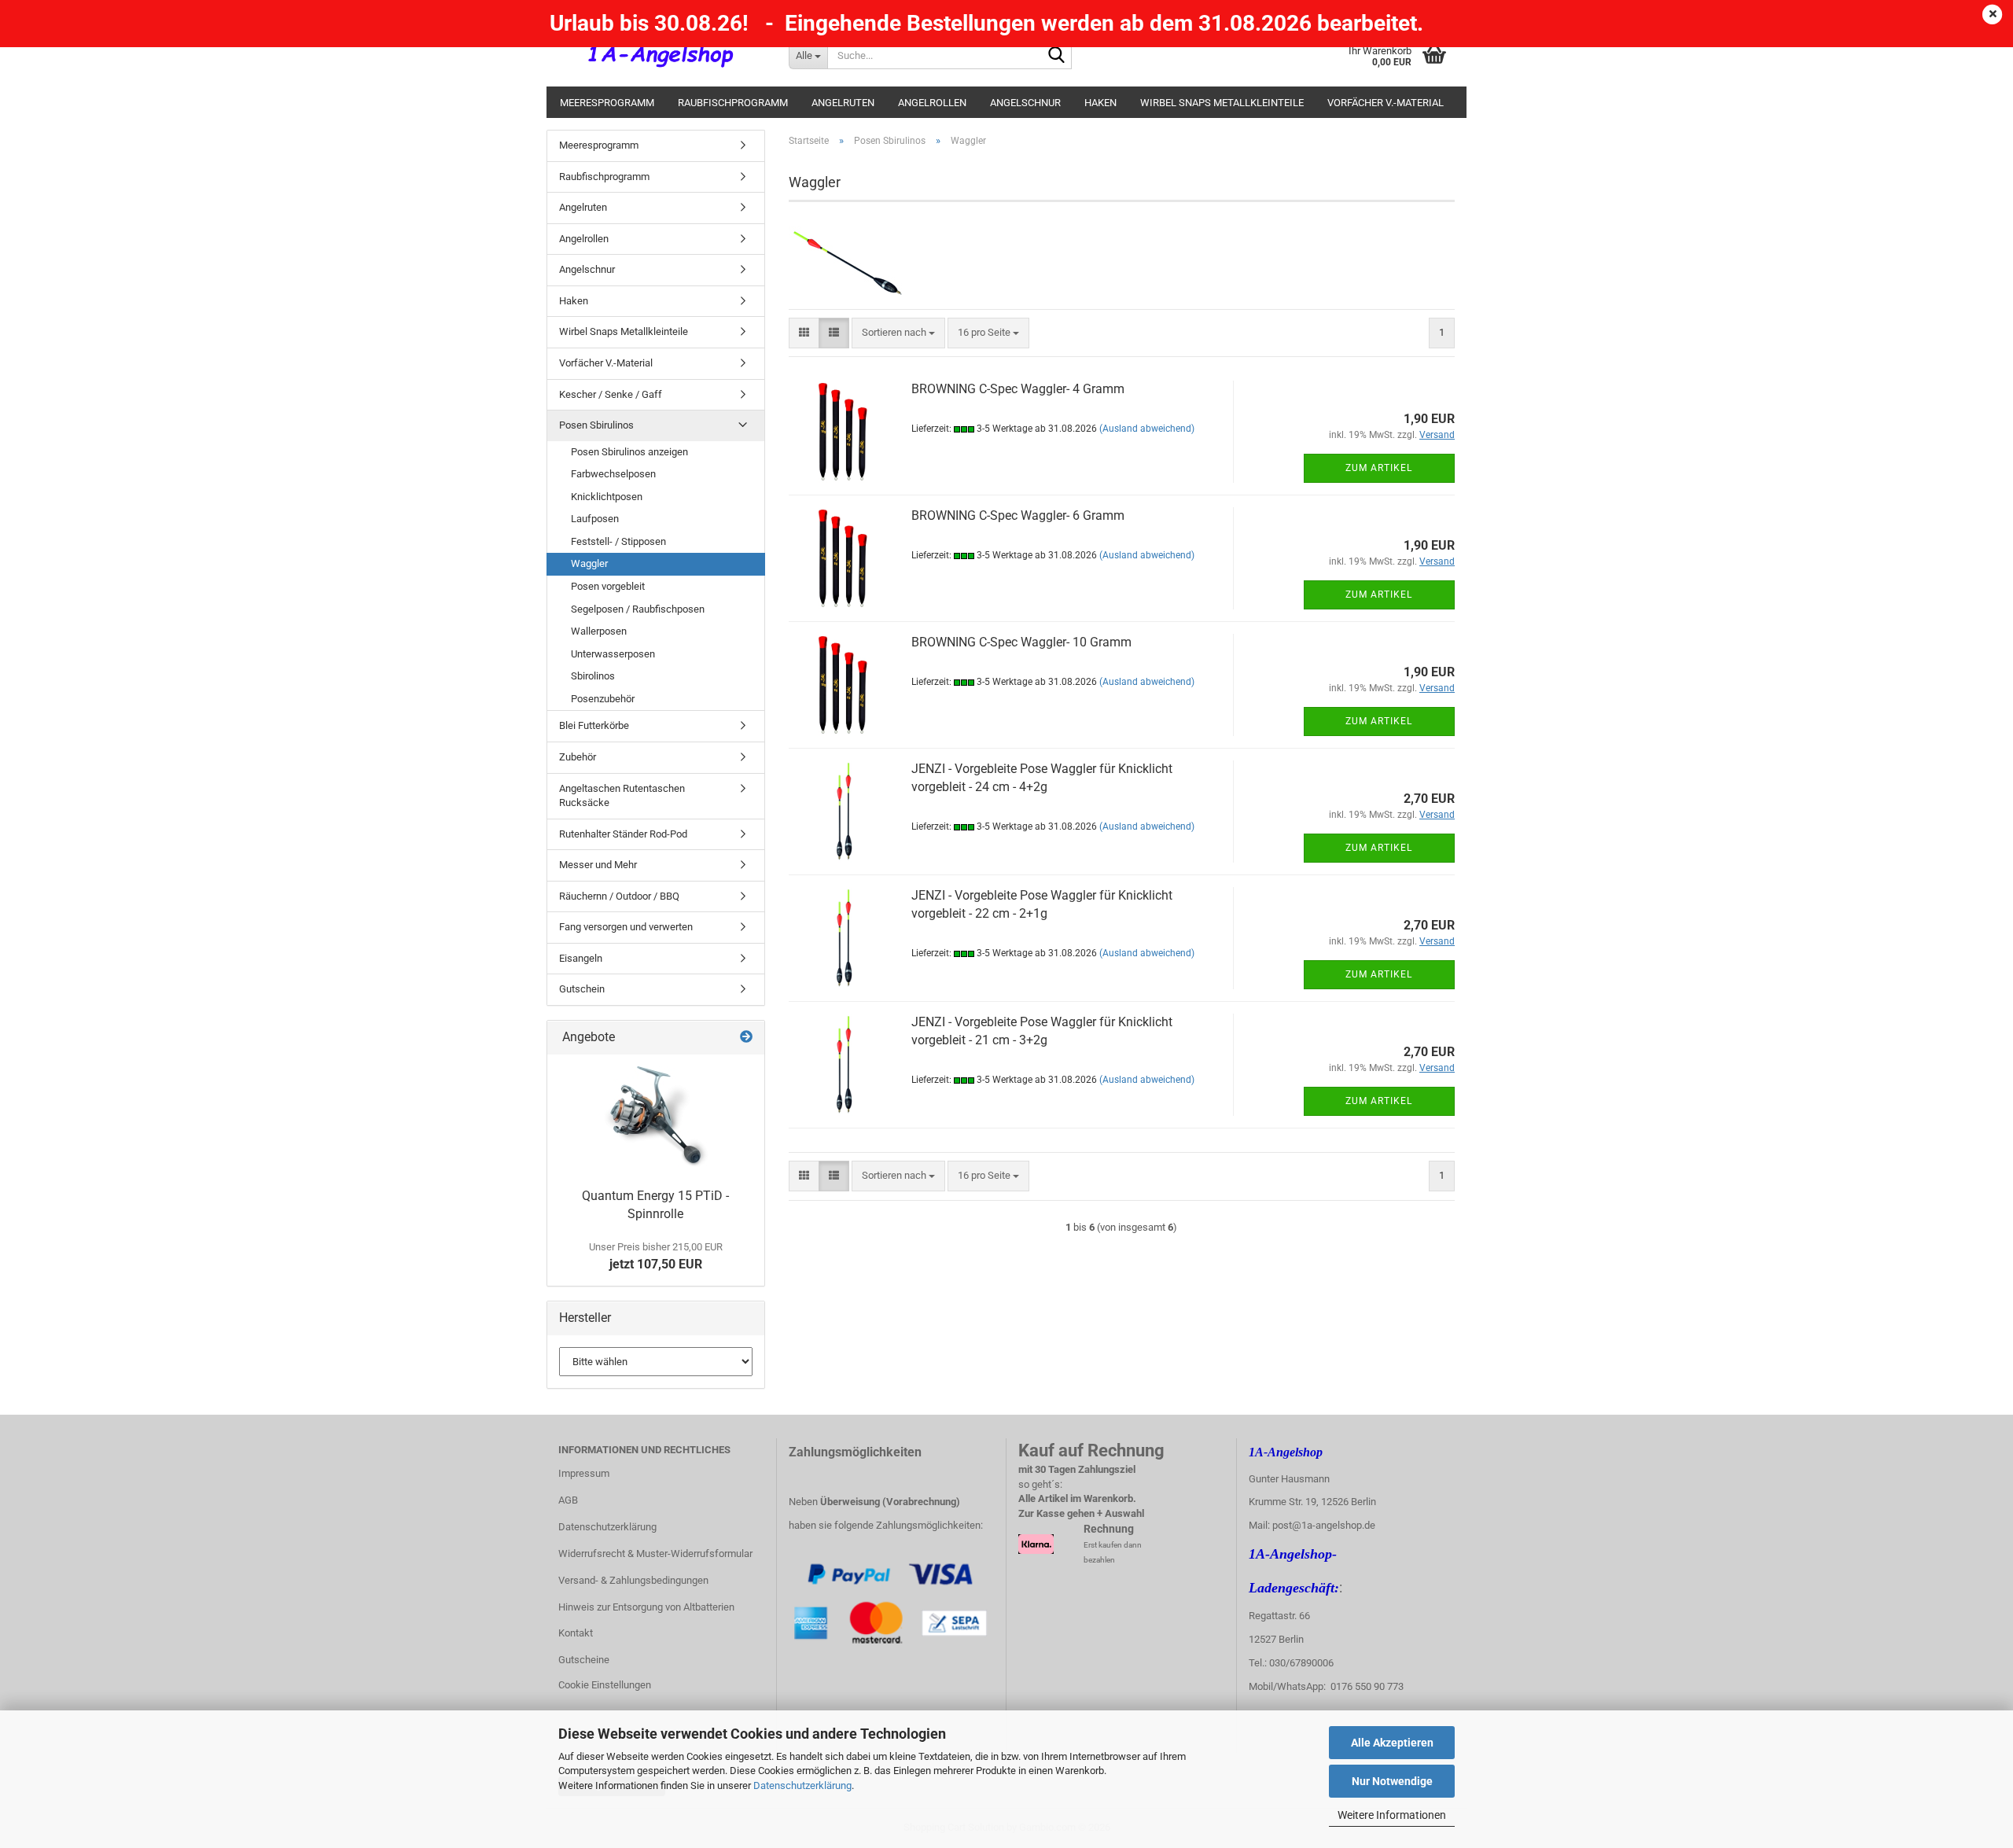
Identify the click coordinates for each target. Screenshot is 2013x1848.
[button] (804, 333)
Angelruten (843, 103)
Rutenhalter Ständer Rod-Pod (623, 834)
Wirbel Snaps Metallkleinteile (1222, 103)
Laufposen (595, 519)
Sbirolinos (593, 676)
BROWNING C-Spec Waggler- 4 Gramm (1018, 389)
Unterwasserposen (613, 654)
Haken (1100, 103)
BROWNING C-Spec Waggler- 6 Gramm (1018, 515)
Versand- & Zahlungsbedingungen (633, 1580)
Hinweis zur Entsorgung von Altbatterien (646, 1607)
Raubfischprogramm (733, 103)
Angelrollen (932, 103)
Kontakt (576, 1633)
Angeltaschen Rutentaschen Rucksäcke (622, 796)
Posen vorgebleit (608, 586)
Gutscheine (584, 1660)
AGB (568, 1500)
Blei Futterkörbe (594, 725)
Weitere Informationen (1392, 1815)
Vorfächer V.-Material (1386, 103)
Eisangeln (581, 958)
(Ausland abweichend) (1147, 429)
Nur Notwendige (1392, 1781)
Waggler (589, 563)
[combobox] (898, 333)
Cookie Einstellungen (605, 1685)
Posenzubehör (603, 699)
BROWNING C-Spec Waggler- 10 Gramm (1021, 642)
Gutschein (582, 989)
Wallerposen (599, 631)
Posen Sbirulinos (596, 425)
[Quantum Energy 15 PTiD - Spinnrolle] (656, 1117)
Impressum (584, 1473)
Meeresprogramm (607, 103)
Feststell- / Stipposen (618, 541)
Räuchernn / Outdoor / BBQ (619, 896)
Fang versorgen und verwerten (626, 927)
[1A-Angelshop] (662, 55)
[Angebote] (746, 1038)
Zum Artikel (1379, 468)
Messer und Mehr (598, 865)
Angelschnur (1025, 103)
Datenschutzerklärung (802, 1785)
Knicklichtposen (607, 497)
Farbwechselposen (613, 474)
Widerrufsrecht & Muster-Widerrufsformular (655, 1553)
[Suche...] (1057, 56)
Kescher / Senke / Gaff (611, 394)
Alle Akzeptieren (1392, 1743)
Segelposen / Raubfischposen (638, 609)
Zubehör (578, 757)
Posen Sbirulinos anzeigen (629, 452)
